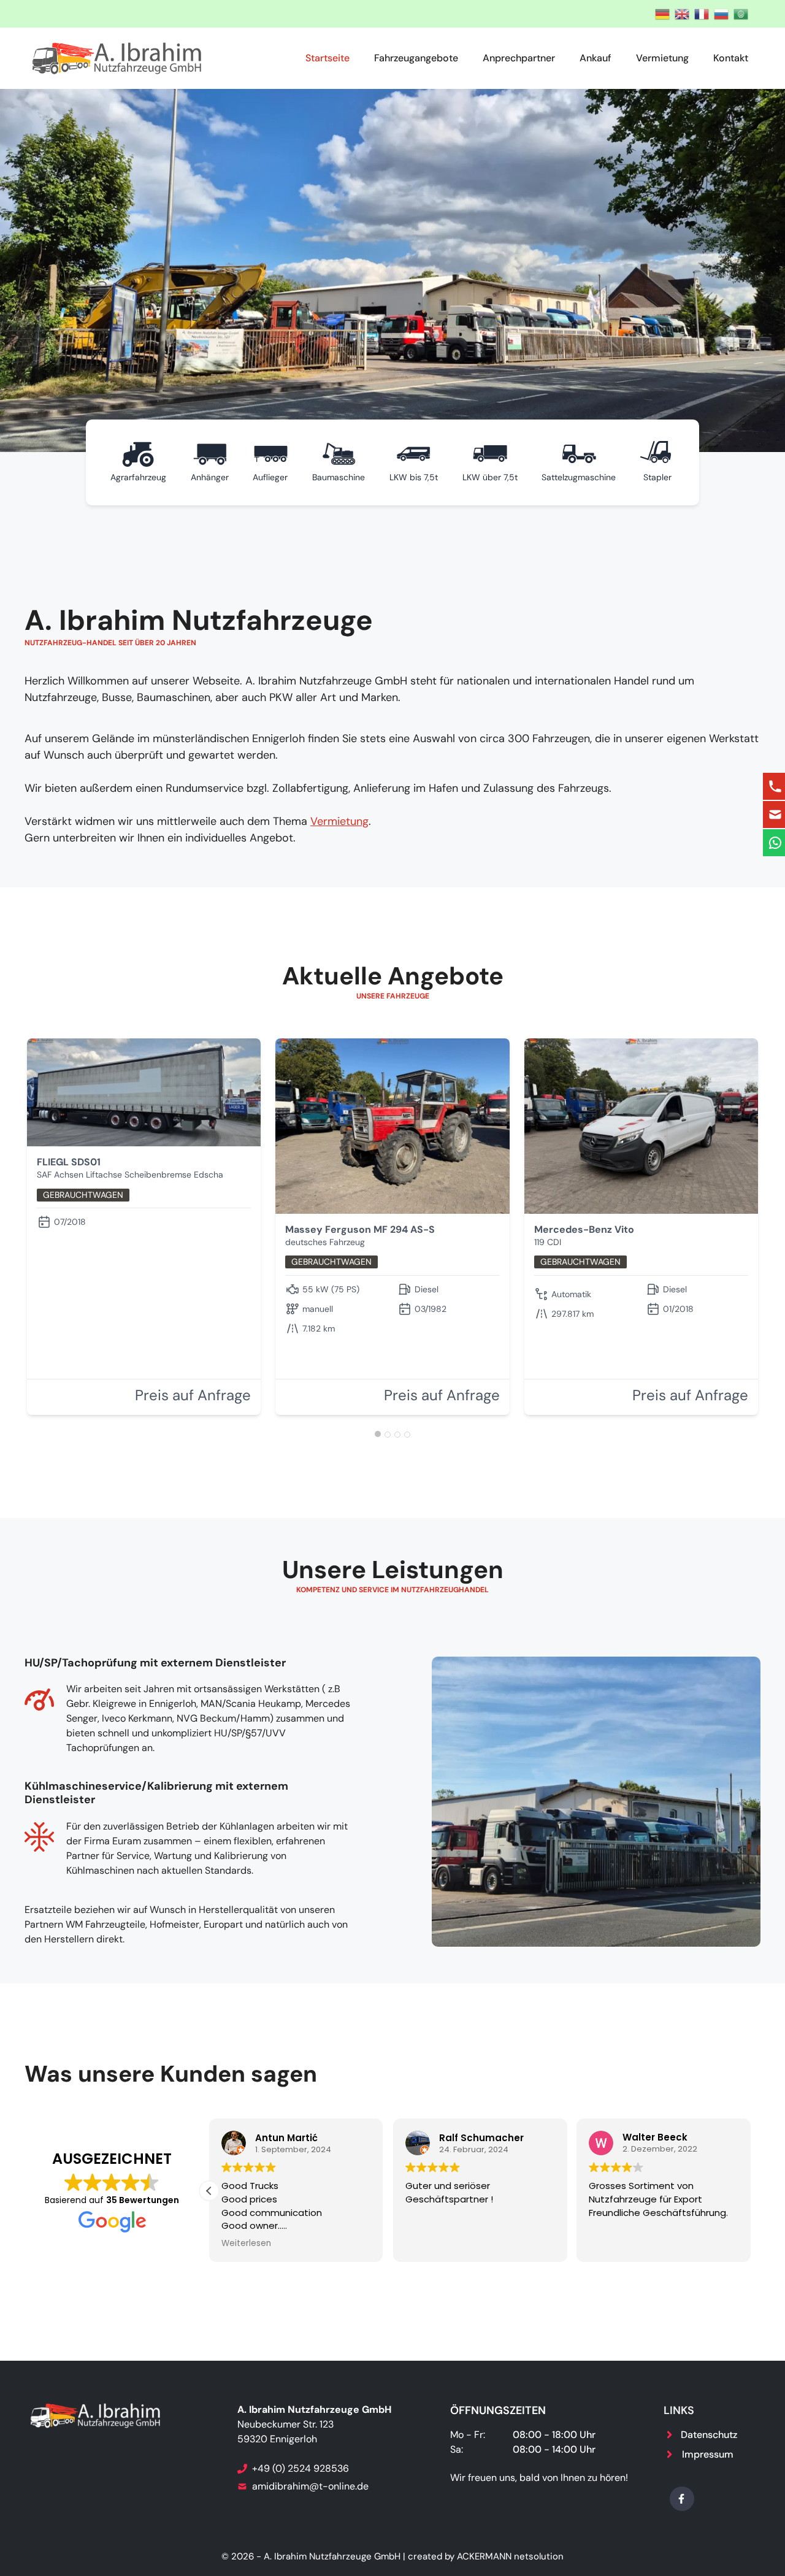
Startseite (327, 58)
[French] (699, 13)
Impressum (708, 2454)
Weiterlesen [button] (246, 2244)
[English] (680, 13)
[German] (660, 13)
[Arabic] (738, 13)
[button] (209, 2191)
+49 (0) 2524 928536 (302, 2468)
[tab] (378, 1434)
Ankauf (595, 58)
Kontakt (731, 58)
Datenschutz (709, 2435)
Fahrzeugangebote (416, 58)
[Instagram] (682, 2499)
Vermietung (662, 58)
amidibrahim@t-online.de (310, 2486)
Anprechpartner (519, 58)
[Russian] (719, 13)
